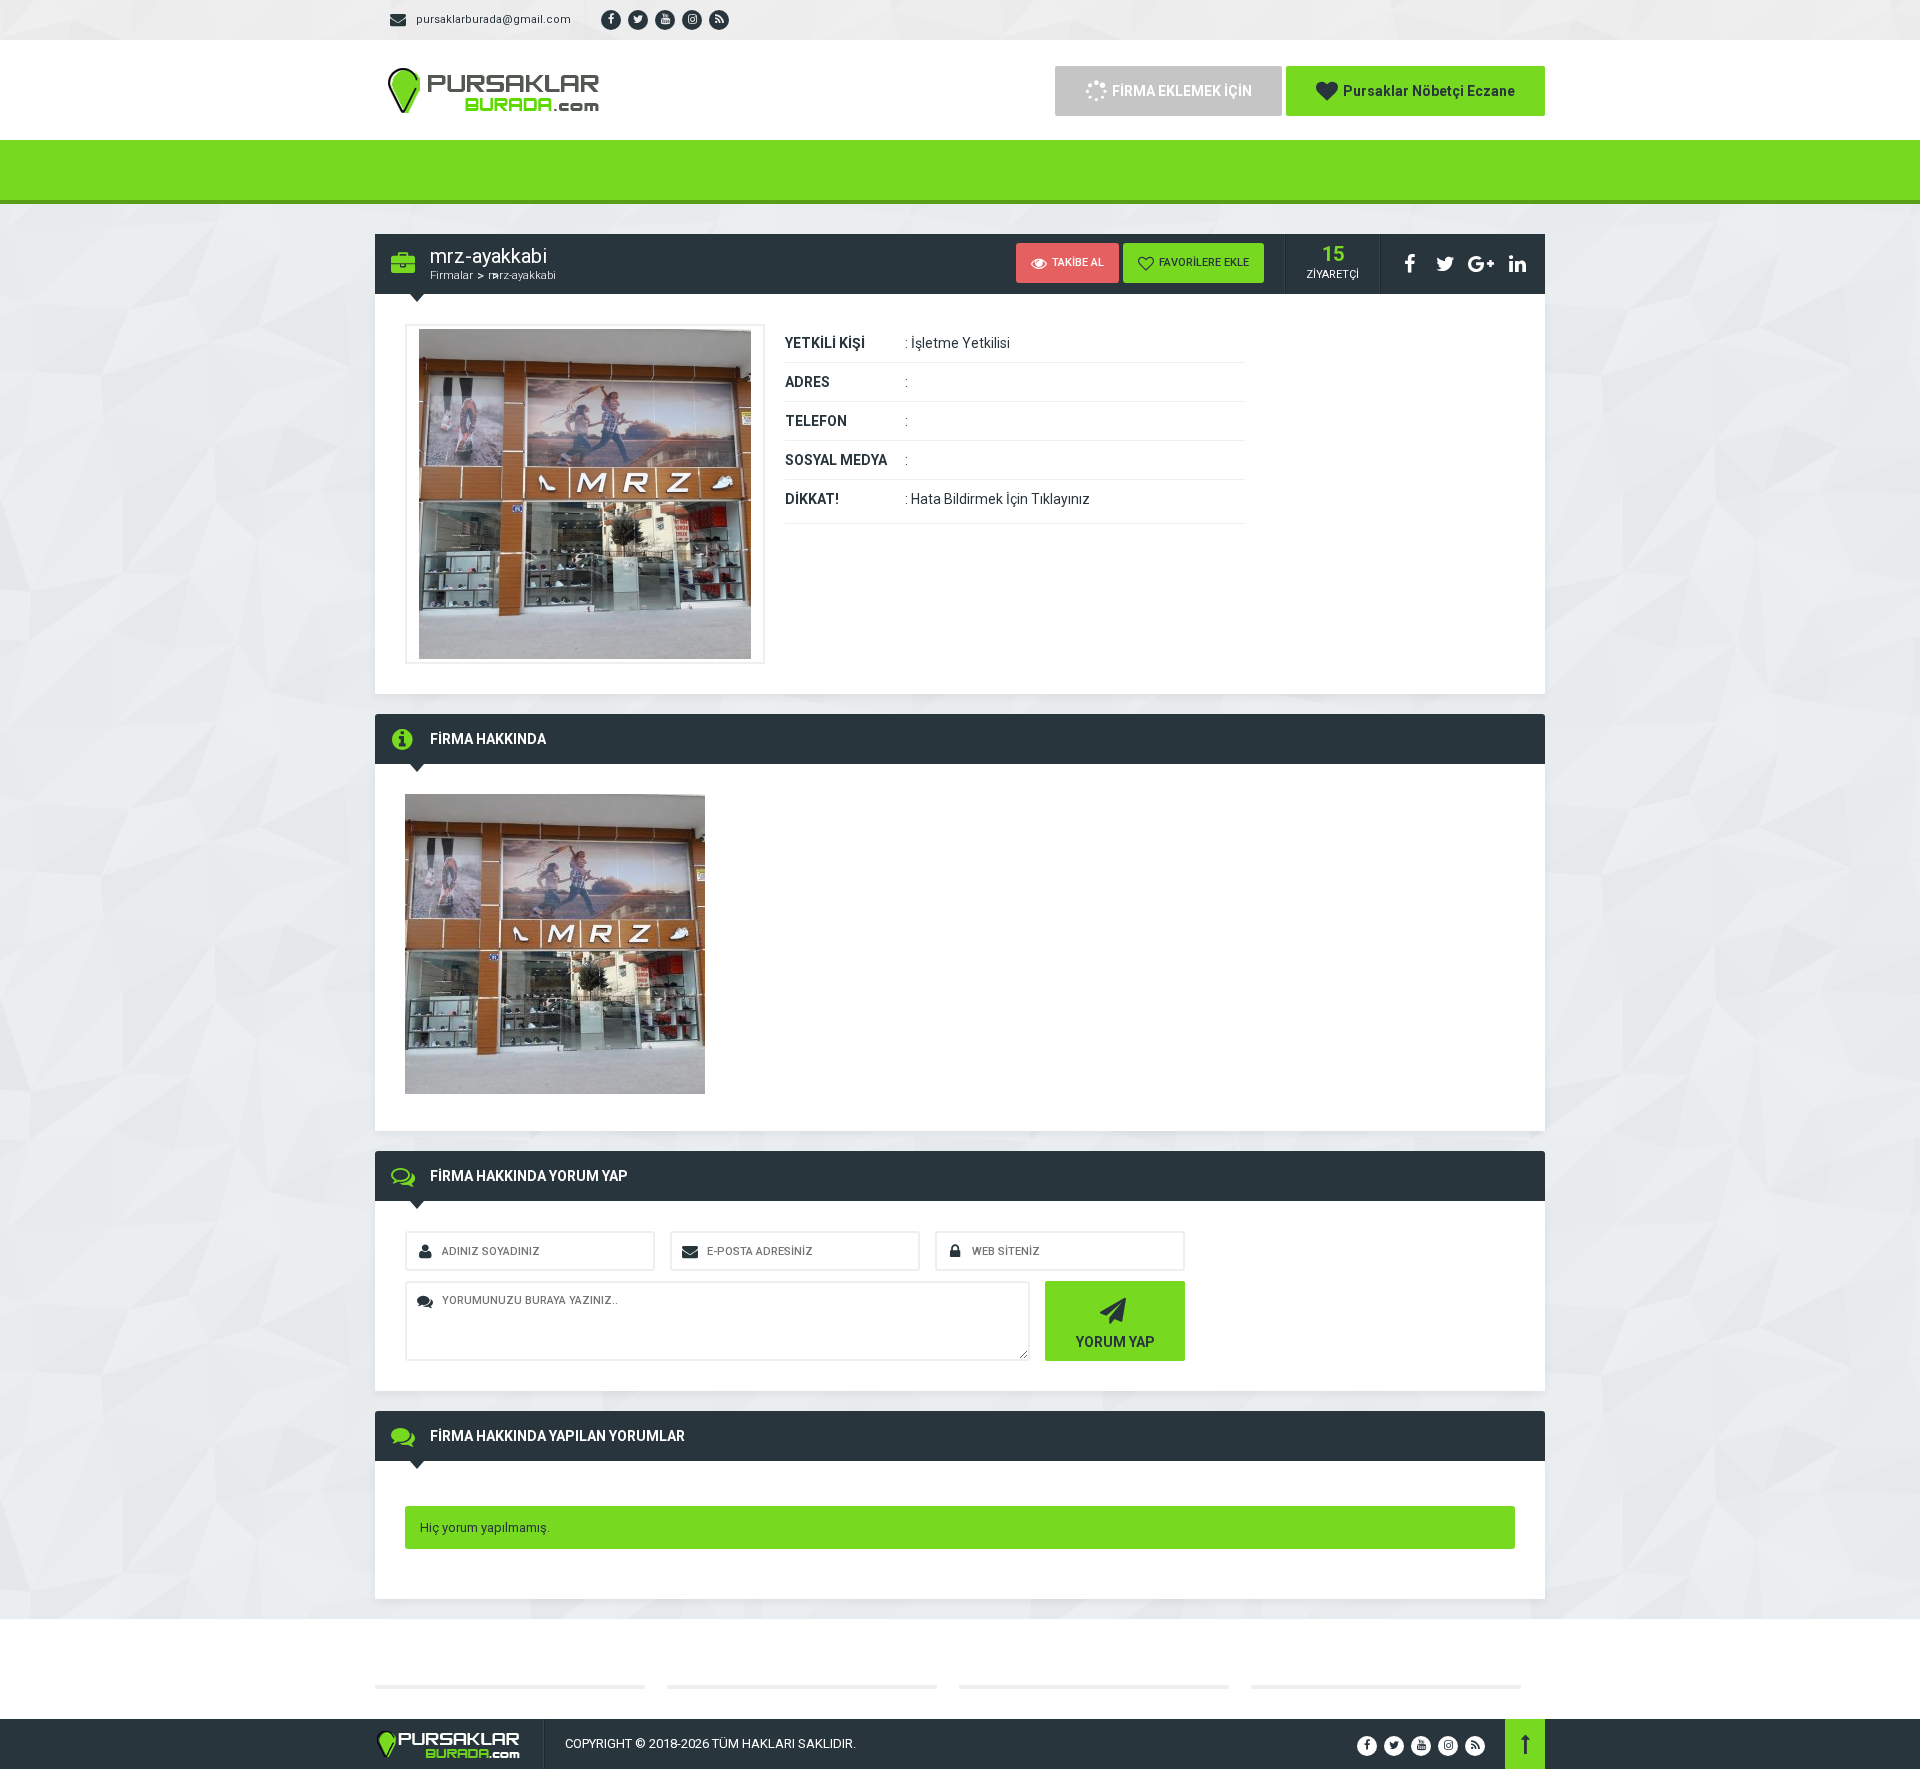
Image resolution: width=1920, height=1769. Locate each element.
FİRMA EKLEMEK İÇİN (1182, 91)
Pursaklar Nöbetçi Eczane (1429, 91)
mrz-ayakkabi (522, 275)
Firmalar (451, 275)
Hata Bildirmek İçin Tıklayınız (1000, 499)
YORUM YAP (1115, 1342)
